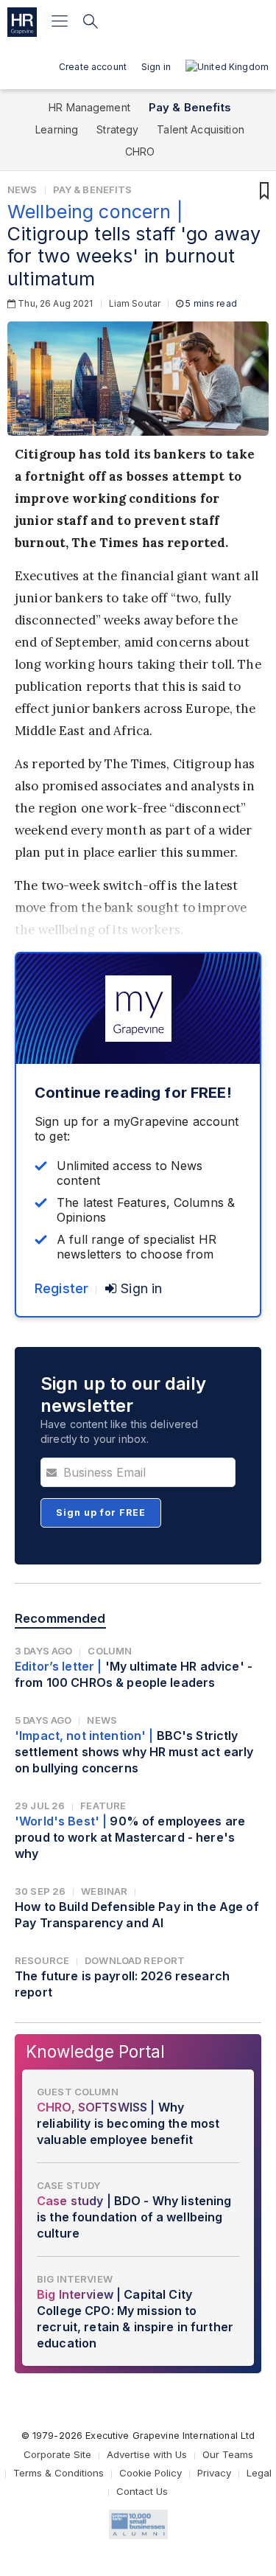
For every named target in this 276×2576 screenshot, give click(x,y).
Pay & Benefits (190, 107)
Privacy (214, 2473)
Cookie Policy (151, 2473)
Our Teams (228, 2454)
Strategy (117, 129)
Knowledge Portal (95, 2051)
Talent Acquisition (201, 129)
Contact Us (142, 2491)
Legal (259, 2473)
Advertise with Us (147, 2454)
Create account (93, 67)
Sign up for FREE (101, 1512)
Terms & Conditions (59, 2473)
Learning (57, 129)
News (22, 189)
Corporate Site (57, 2454)
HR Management (89, 107)
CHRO (140, 152)
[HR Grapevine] (22, 22)
